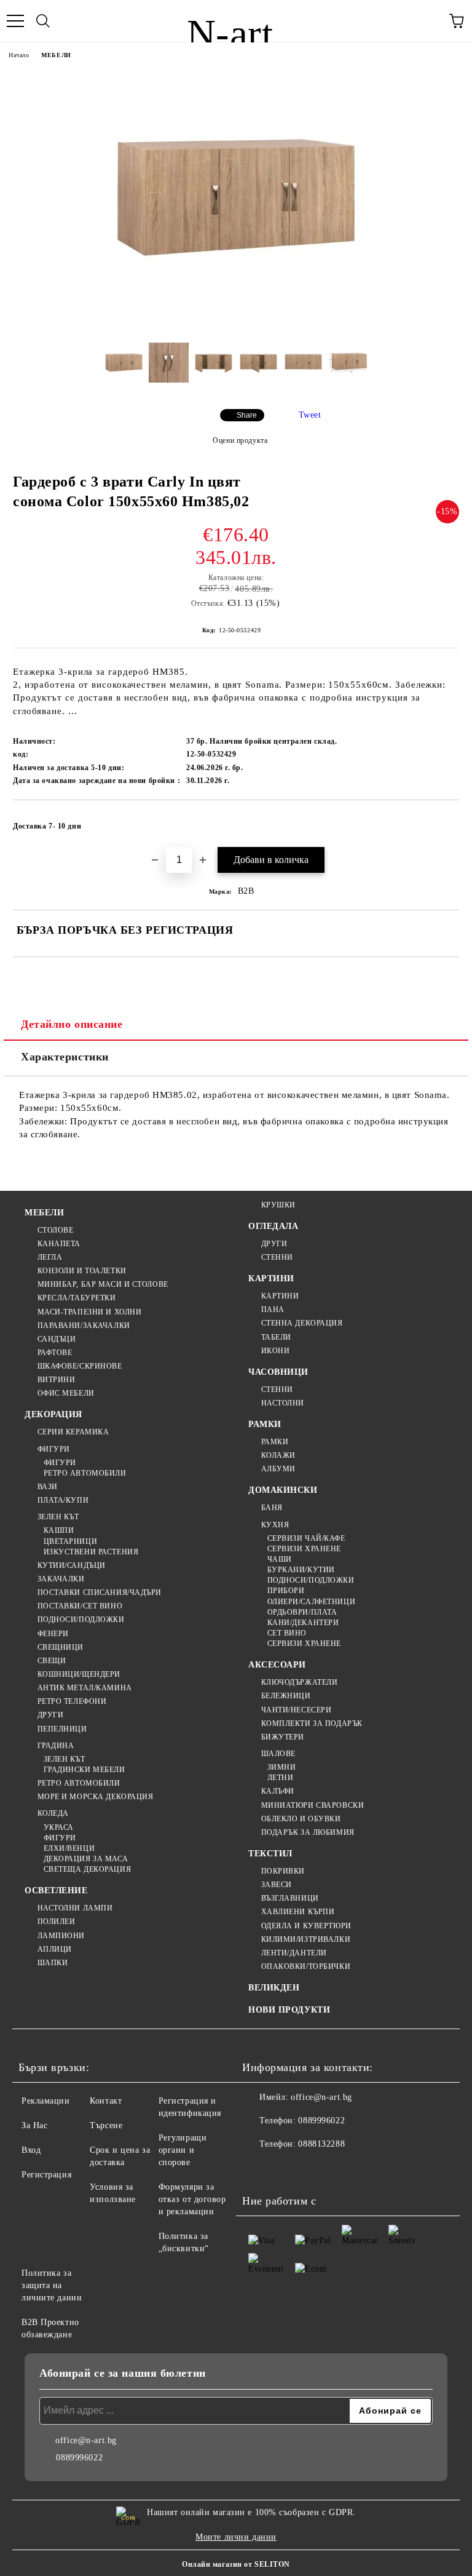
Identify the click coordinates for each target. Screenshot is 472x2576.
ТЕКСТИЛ (270, 1854)
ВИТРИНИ (56, 1380)
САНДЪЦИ (57, 1339)
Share (247, 415)
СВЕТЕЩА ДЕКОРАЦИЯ (87, 1869)
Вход (31, 2150)
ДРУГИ (50, 1715)
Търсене (106, 2125)
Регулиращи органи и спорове (183, 2150)
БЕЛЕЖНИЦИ (286, 1696)
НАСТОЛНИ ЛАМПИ (75, 1908)
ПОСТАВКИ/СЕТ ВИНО (80, 1606)
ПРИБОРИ (286, 1591)
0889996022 (321, 2121)
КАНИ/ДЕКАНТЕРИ (303, 1623)
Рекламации (46, 2101)
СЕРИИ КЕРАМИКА (73, 1432)
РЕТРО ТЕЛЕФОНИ (72, 1701)
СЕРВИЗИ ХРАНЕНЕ (304, 1549)
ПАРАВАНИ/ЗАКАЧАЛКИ (84, 1326)
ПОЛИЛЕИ (56, 1922)
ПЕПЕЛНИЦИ (62, 1729)
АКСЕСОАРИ (277, 1665)
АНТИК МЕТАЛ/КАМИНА (85, 1688)
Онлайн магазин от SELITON (236, 2564)
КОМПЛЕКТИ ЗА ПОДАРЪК (312, 1723)
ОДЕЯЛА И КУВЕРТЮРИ (306, 1926)
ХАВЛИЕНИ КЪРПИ (298, 1912)
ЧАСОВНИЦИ (278, 1372)
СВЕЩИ (52, 1661)
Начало (19, 55)
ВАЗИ (48, 1487)
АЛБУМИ (278, 1469)
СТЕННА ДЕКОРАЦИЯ (302, 1323)
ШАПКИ (53, 1963)
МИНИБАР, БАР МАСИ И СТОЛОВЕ (103, 1284)
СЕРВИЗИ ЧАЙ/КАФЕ (306, 1538)
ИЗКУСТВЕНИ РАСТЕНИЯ (91, 1552)
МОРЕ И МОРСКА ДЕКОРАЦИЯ (95, 1797)
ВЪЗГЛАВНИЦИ (290, 1898)
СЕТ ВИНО (287, 1633)
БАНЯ (272, 1508)
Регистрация (46, 2175)
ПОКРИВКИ (283, 1871)
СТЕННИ (277, 1257)
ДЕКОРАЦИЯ (53, 1414)
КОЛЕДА (53, 1813)
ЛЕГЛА (50, 1257)
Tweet (310, 415)
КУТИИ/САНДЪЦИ (72, 1565)
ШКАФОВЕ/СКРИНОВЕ (80, 1366)
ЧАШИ (280, 1559)
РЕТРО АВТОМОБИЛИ (85, 1473)
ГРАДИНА (56, 1746)
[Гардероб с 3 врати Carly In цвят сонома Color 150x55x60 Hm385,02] (236, 324)
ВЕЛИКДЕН (274, 1988)
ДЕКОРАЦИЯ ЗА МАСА (86, 1859)
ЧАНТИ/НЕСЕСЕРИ (296, 1710)
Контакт (106, 2101)
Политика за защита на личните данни (52, 2285)
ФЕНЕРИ (53, 1634)
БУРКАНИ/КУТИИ (301, 1570)
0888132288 (321, 2144)
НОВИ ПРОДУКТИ (289, 2010)
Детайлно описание (72, 1024)
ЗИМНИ (281, 1767)
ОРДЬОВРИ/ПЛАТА (302, 1612)
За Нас (34, 2125)
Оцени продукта (240, 440)
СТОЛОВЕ (55, 1230)
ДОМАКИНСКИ (283, 1490)
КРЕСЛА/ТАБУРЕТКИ (77, 1298)
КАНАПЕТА (59, 1244)
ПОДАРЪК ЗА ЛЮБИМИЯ (308, 1832)
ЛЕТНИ (280, 1778)
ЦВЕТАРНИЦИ (70, 1541)
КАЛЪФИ (278, 1791)
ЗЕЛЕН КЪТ (58, 1517)
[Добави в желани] (442, 821)
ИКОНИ (275, 1351)
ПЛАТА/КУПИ (63, 1500)
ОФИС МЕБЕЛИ (66, 1393)
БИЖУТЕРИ (283, 1737)
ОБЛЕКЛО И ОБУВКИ (301, 1819)
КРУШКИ (278, 1205)
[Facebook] (258, 2169)
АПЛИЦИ (55, 1949)
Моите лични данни (236, 2537)
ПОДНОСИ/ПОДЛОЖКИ (81, 1620)
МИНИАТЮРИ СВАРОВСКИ (313, 1805)
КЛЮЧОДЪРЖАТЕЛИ (299, 1682)
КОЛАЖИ (278, 1455)
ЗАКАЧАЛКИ (61, 1579)
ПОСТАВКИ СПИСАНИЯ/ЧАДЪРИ (100, 1592)
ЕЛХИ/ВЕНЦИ (69, 1848)
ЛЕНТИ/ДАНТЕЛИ (294, 1953)
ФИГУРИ (54, 1449)
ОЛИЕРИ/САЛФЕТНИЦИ (311, 1602)
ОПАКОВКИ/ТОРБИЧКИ (306, 1966)
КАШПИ (59, 1530)
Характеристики (65, 1057)
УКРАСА (59, 1827)
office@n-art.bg (321, 2097)
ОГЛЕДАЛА (273, 1226)
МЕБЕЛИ (56, 55)
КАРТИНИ (271, 1278)
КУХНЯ (275, 1525)
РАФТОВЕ (55, 1353)
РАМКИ (265, 1424)
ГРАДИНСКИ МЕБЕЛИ (85, 1770)
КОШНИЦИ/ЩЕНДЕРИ (79, 1674)
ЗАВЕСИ (277, 1885)
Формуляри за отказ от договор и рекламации (192, 2199)
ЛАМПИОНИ (61, 1936)
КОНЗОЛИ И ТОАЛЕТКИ (82, 1271)
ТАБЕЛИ (276, 1337)
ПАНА (273, 1310)
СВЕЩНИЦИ (61, 1647)
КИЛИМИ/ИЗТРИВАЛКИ (306, 1939)
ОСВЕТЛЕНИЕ (56, 1890)
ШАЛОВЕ (278, 1754)
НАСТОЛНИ (283, 1403)
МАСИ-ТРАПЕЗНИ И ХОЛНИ (89, 1312)
